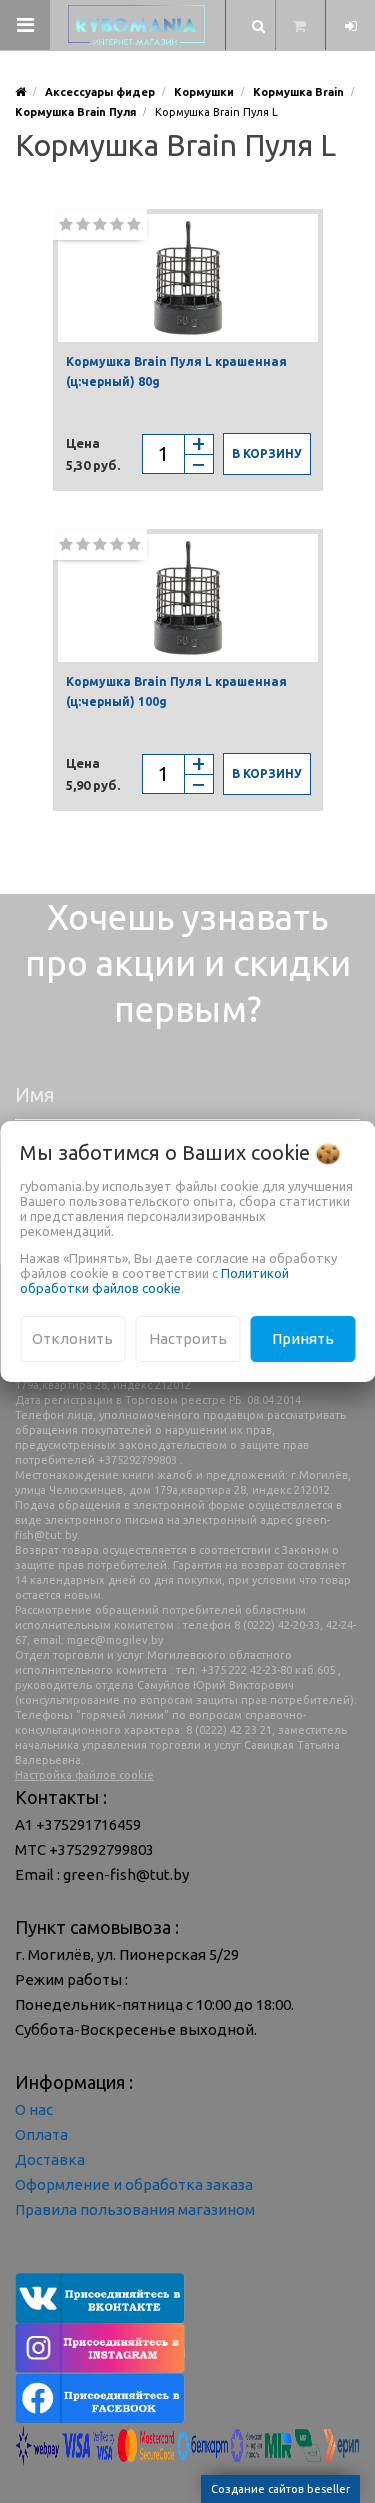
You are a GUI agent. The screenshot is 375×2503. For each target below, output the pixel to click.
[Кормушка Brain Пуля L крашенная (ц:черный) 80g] (188, 278)
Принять (303, 1338)
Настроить (188, 1338)
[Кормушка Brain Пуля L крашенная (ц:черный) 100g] (188, 598)
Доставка (50, 2159)
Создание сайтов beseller (280, 2489)
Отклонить (72, 1338)
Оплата (41, 2134)
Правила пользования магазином (135, 2209)
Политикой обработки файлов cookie (154, 1280)
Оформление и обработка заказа (134, 2184)
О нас (34, 2109)
